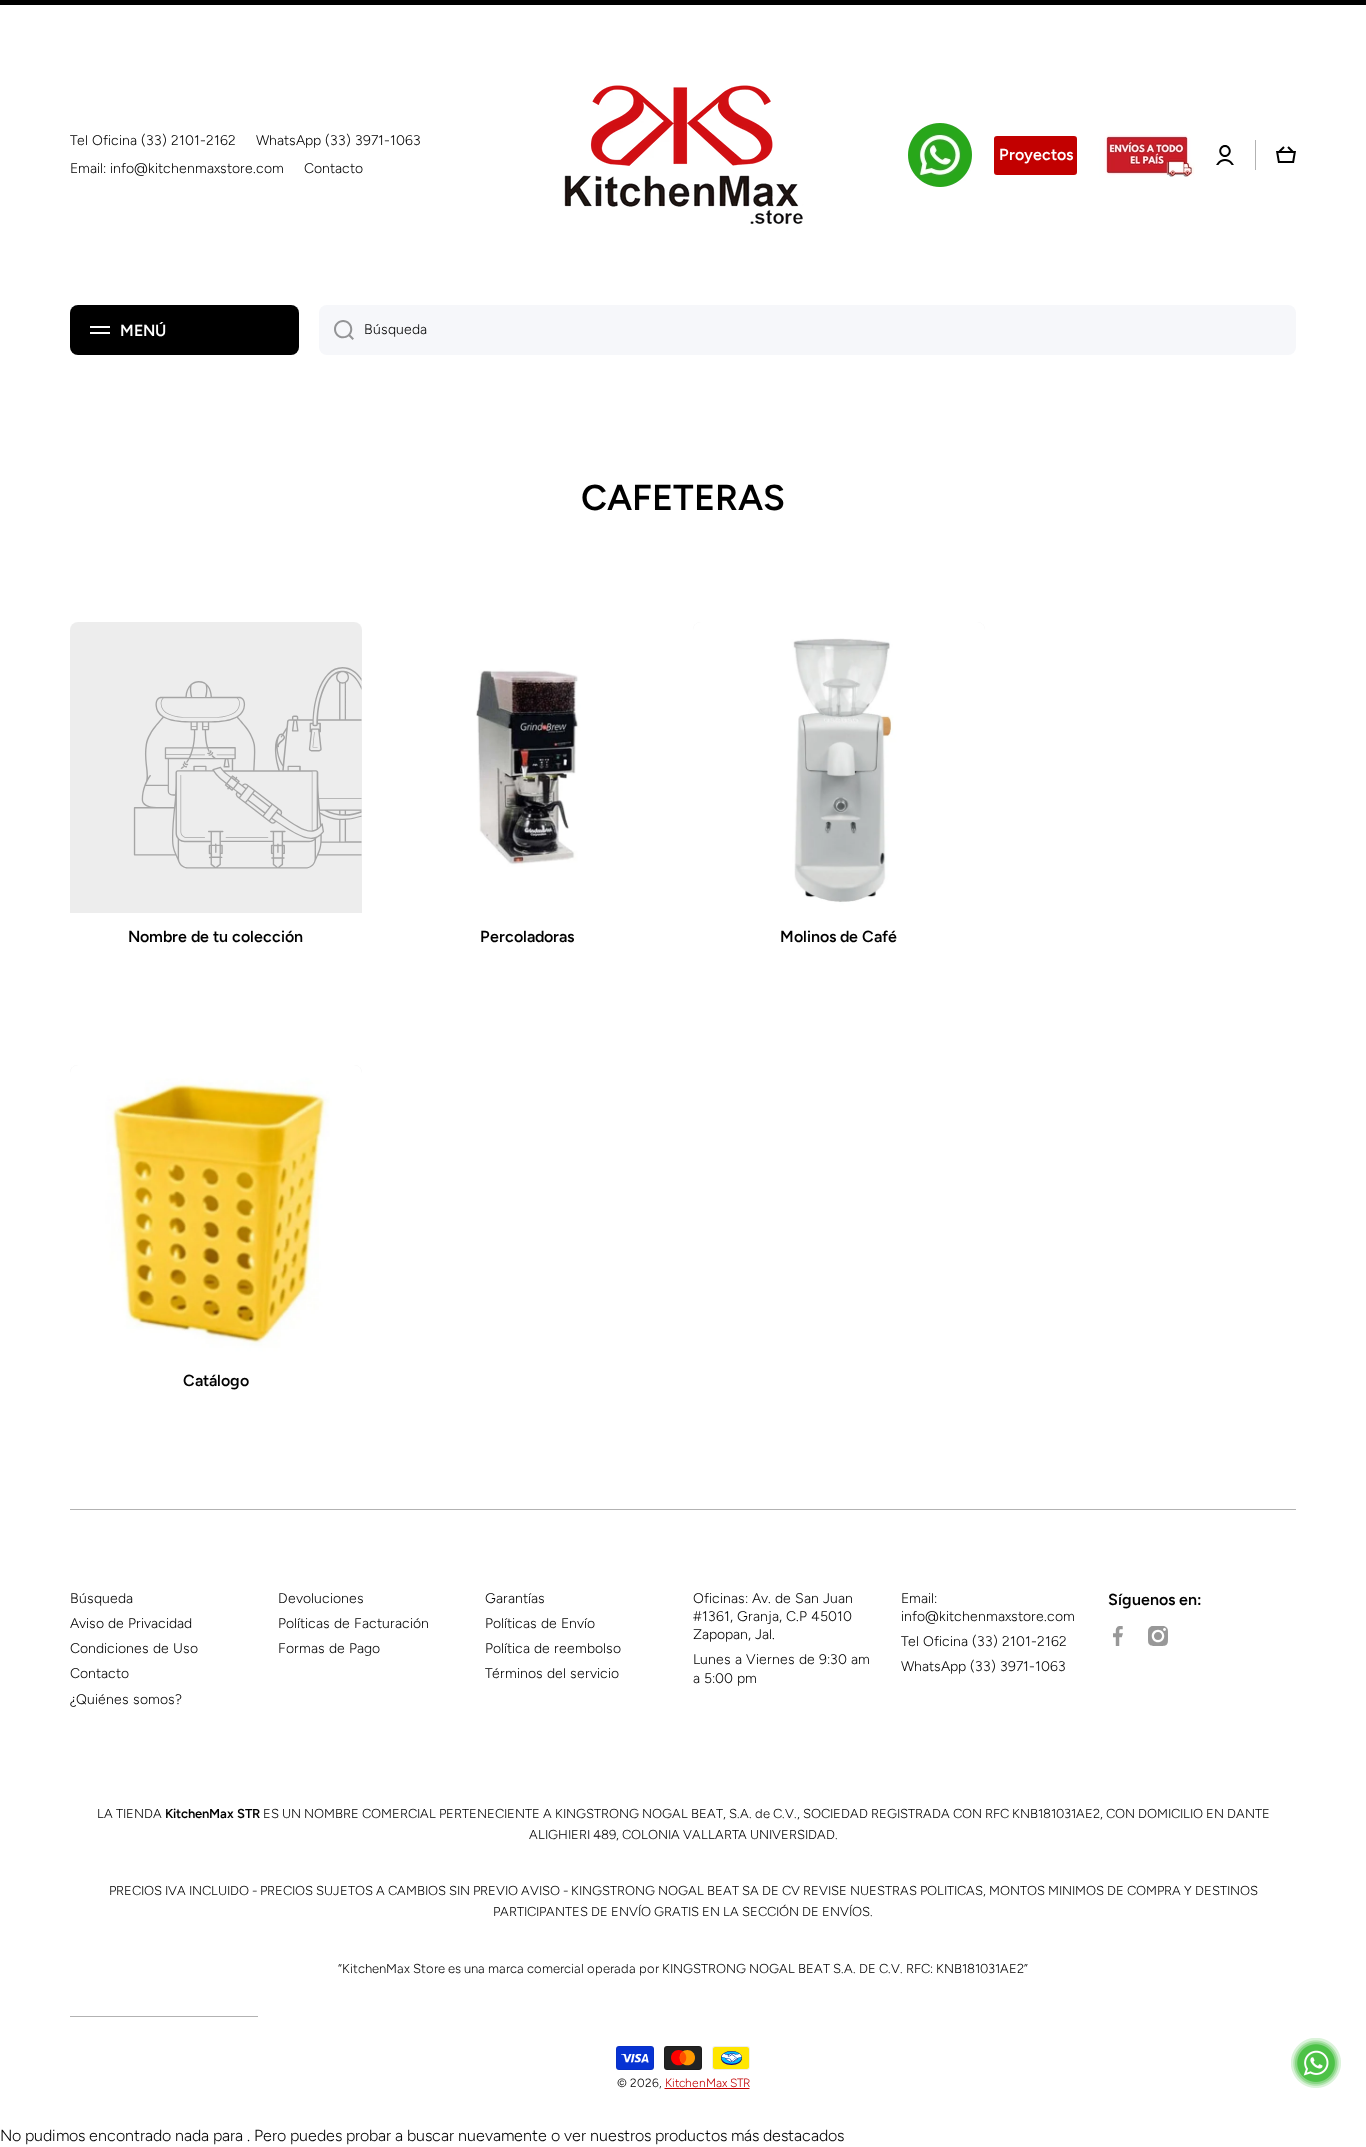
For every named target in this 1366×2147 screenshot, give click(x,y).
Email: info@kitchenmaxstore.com (988, 1607)
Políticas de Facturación (353, 1623)
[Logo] (683, 155)
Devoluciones (321, 1598)
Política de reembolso (553, 1648)
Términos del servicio (552, 1673)
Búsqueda (101, 1598)
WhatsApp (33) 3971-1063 (983, 1666)
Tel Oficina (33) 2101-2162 (984, 1641)
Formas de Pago (329, 1648)
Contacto (99, 1673)
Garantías (515, 1598)
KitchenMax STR (707, 2083)
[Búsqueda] (336, 330)
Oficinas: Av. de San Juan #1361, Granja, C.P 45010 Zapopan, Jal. (773, 1616)
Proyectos (1036, 154)
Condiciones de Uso (134, 1648)
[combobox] (807, 330)
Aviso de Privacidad (131, 1623)
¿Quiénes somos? (126, 1699)
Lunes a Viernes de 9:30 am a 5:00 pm (781, 1668)
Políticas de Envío (540, 1623)
